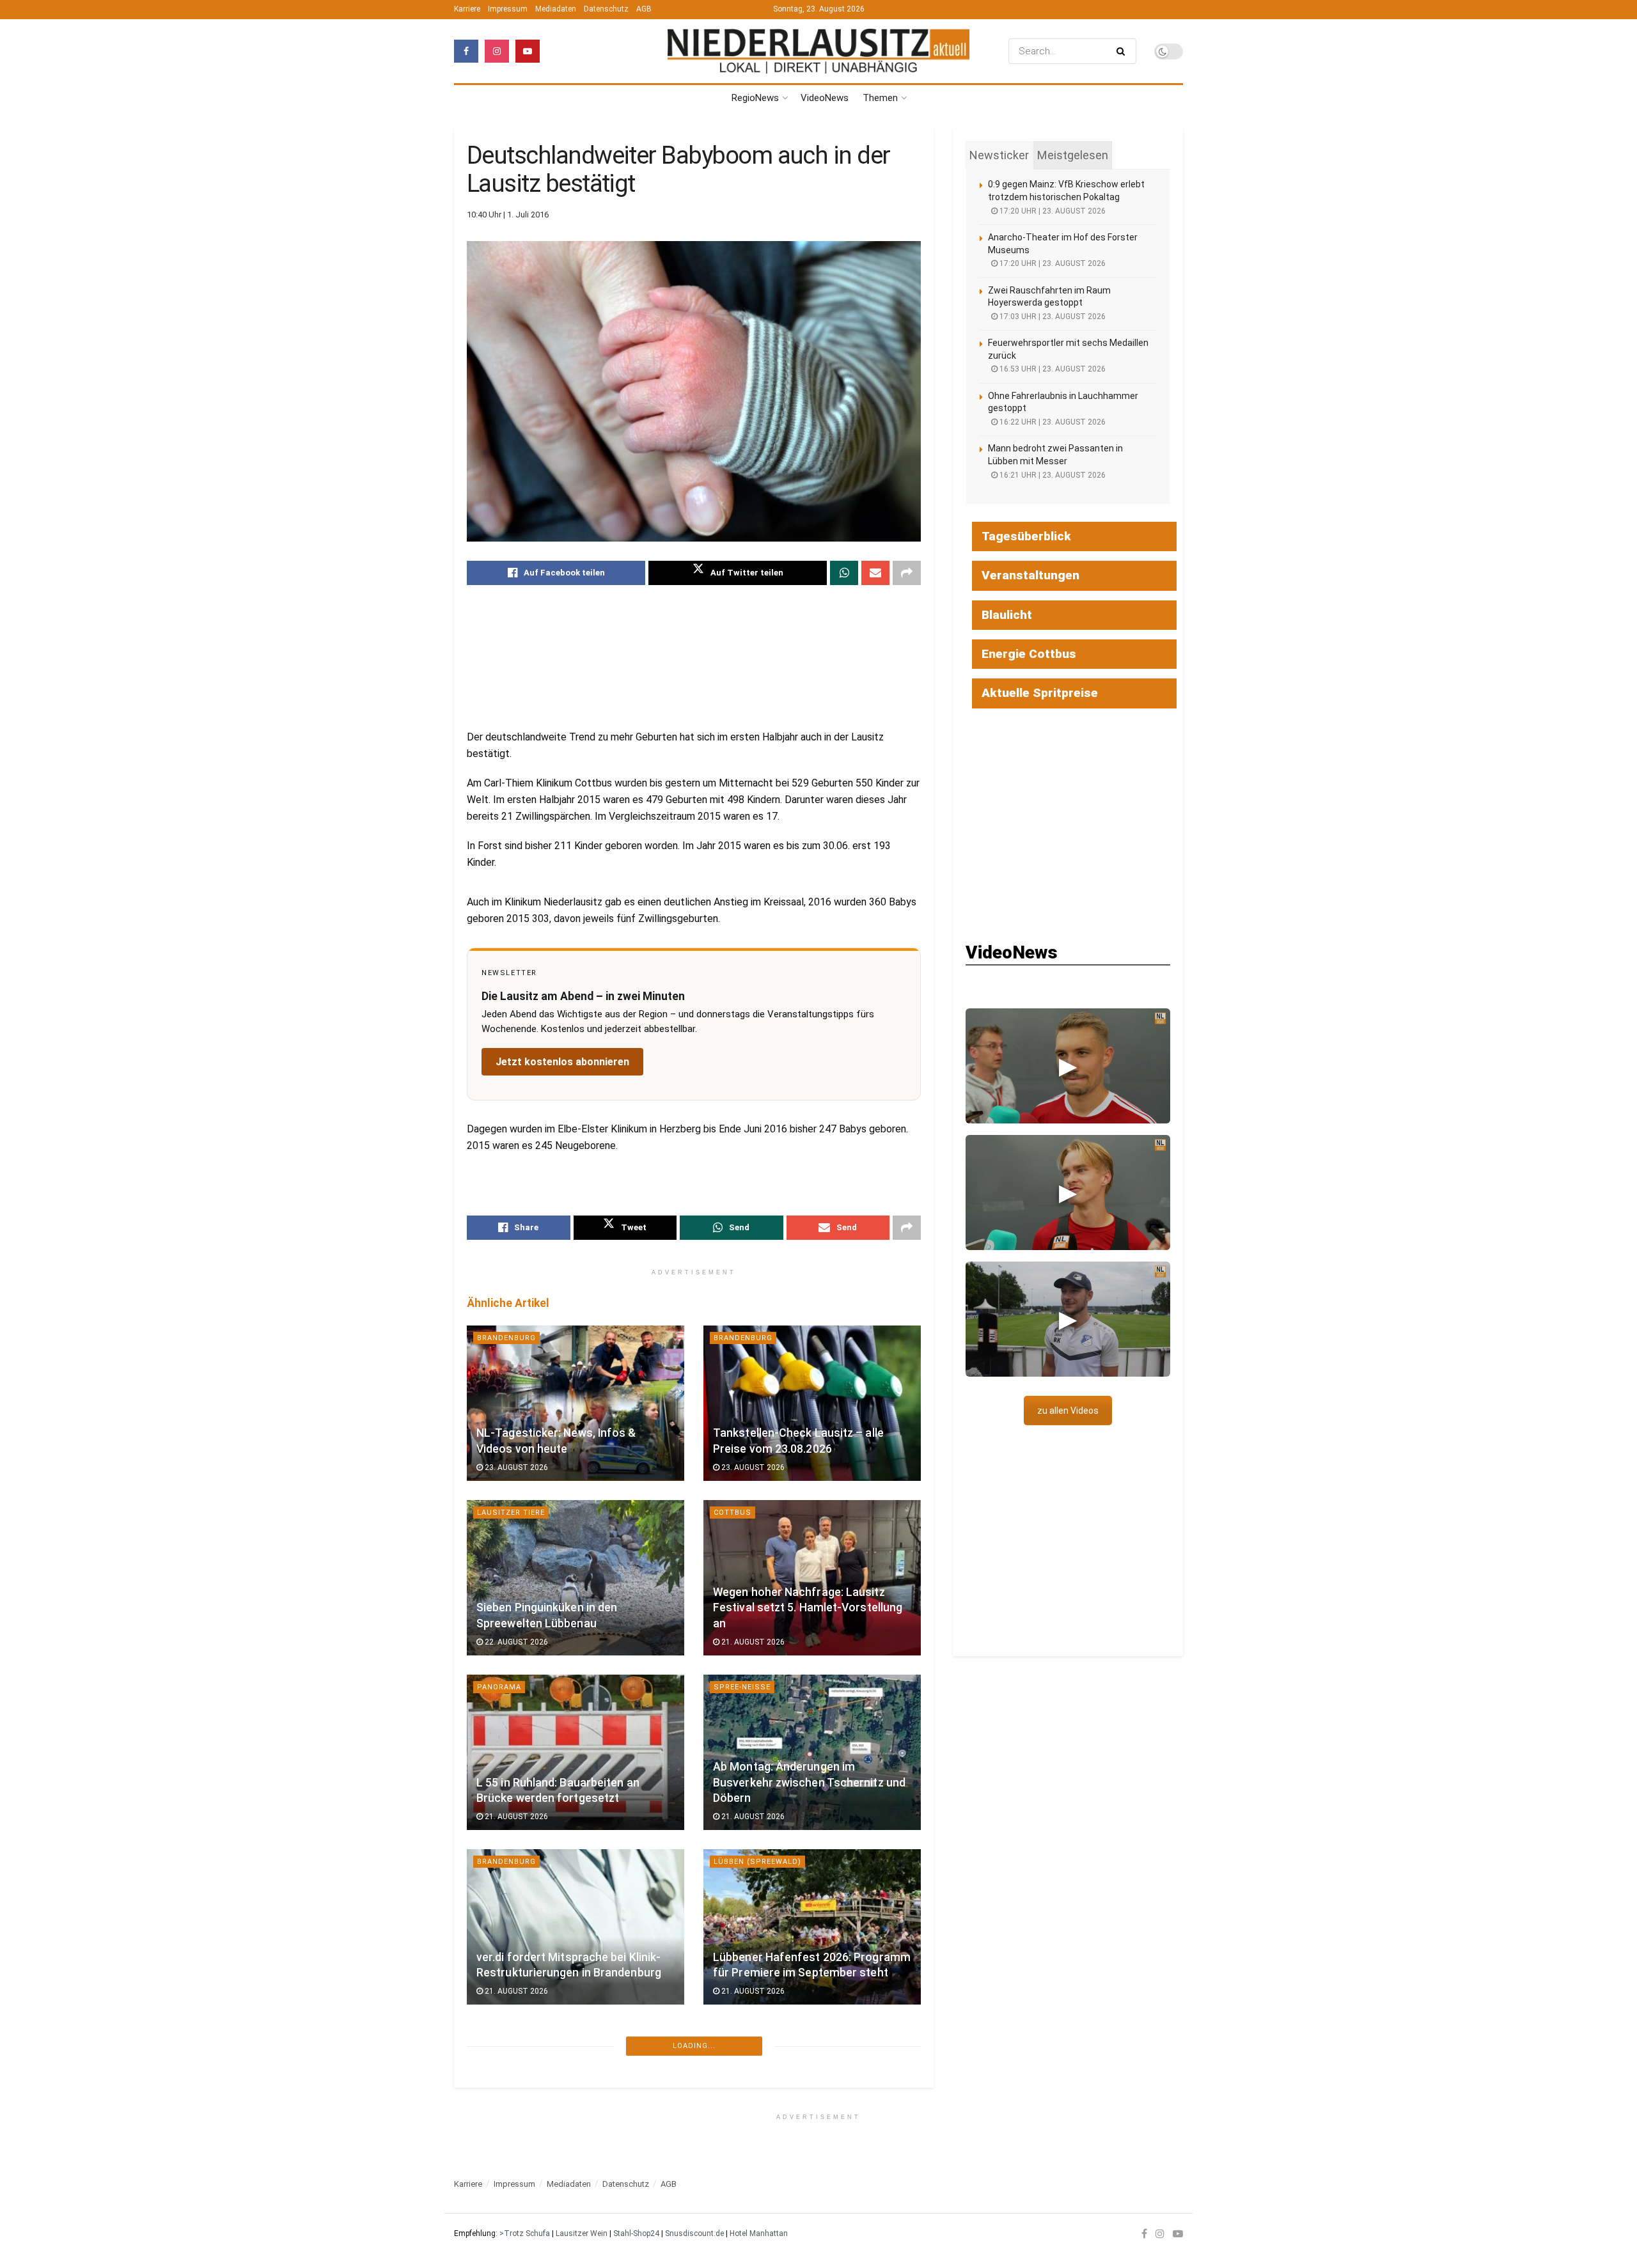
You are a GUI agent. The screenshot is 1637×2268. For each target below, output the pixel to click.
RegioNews (755, 98)
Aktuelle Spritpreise (1040, 693)
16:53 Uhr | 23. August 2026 (1052, 369)
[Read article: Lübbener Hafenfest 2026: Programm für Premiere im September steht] (812, 1927)
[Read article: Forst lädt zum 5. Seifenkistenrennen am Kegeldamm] (576, 2101)
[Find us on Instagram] (497, 51)
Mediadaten (556, 9)
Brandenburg (506, 1338)
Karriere (467, 9)
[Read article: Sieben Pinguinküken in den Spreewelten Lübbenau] (576, 1578)
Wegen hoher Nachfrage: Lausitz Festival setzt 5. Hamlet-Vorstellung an (808, 1608)
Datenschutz (606, 9)
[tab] (999, 155)
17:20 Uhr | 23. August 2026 (1052, 211)
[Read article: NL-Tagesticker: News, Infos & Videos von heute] (576, 1403)
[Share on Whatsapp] (844, 573)
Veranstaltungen (1030, 575)
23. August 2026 (515, 1467)
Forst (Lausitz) (512, 2036)
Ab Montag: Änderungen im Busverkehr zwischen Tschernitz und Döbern (809, 1782)
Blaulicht (1007, 615)
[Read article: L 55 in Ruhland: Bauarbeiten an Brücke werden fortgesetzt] (576, 1752)
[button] (1068, 1066)
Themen (880, 98)
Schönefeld (740, 2036)
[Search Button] (1123, 51)
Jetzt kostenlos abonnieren (562, 1062)
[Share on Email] (875, 573)
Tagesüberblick (1026, 536)
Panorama (499, 1687)
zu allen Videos (1068, 1411)
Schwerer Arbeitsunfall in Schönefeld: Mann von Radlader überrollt (796, 2131)
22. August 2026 (515, 1642)
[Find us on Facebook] (466, 51)
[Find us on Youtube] (528, 51)
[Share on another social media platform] (907, 573)
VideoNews (825, 98)
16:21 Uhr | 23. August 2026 (1052, 475)
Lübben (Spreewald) (757, 1862)
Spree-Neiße (742, 1687)
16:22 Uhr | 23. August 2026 (1052, 422)
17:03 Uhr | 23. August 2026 (1052, 317)
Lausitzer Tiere (511, 1513)
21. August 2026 (752, 1642)
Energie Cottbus (1029, 654)
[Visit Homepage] (818, 51)
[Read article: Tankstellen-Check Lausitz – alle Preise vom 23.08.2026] (812, 1403)
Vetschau (498, 2211)
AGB (644, 9)
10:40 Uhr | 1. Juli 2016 (508, 215)
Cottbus (732, 1513)
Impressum (508, 9)
